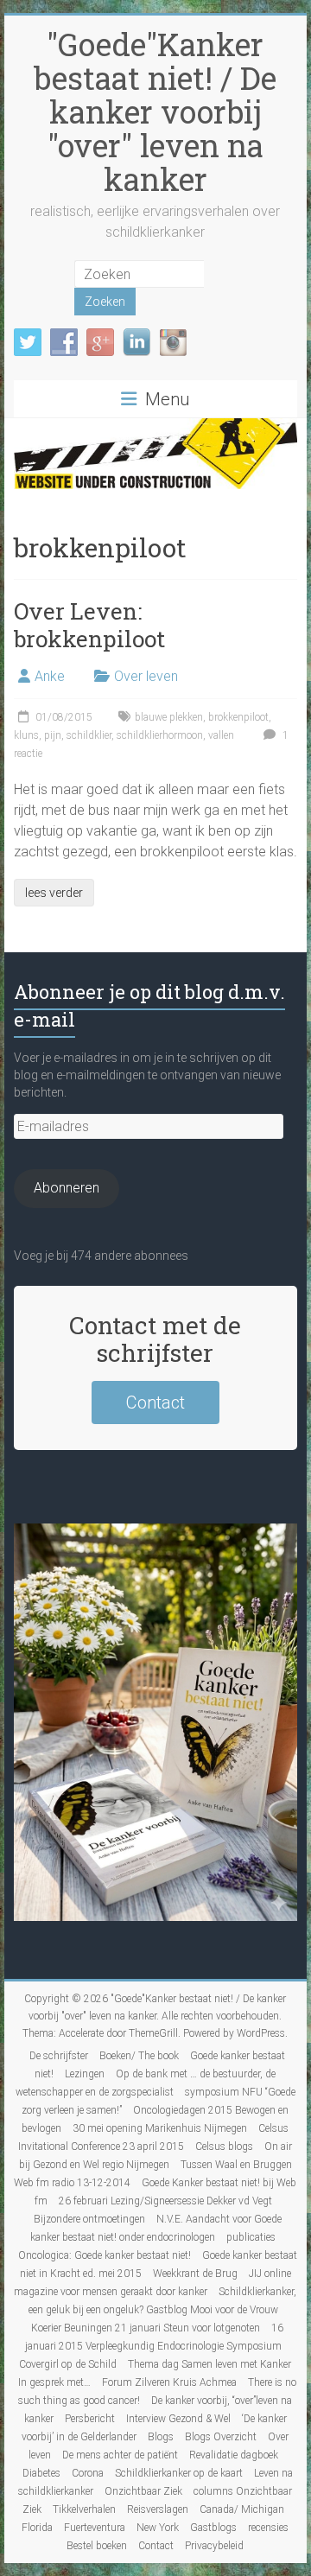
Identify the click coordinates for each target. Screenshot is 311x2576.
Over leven (146, 676)
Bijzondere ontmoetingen (89, 2219)
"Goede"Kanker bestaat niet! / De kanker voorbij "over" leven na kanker (155, 111)
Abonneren (67, 1188)
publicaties (251, 2237)
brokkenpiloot (238, 717)
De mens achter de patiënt (120, 2455)
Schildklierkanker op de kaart (179, 2473)
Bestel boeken (97, 2546)
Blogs (161, 2437)
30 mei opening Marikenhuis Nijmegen (160, 2128)
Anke (50, 676)
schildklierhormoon (160, 735)
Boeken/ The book (139, 2056)
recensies (268, 2528)
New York (158, 2528)
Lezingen (85, 2074)
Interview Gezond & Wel (178, 2419)
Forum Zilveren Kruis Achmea (169, 2382)
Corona (88, 2473)
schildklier (89, 735)
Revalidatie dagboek (234, 2455)
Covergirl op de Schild (68, 2364)
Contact (155, 1402)
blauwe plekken (169, 717)
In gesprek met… (54, 2382)
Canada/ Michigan (242, 2509)
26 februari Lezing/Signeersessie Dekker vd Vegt (165, 2201)
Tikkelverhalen (84, 2509)
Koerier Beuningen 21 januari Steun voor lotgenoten (146, 2328)
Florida (37, 2528)
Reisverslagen (158, 2509)
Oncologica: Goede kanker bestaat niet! (105, 2255)
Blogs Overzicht (221, 2437)
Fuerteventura (95, 2528)
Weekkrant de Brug (195, 2274)
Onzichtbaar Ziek (143, 2491)
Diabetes (41, 2473)
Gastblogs (213, 2528)
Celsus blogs (224, 2147)
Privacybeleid (214, 2546)
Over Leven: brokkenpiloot (89, 625)
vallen (221, 735)
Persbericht (90, 2419)
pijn (53, 735)
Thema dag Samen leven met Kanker (209, 2364)
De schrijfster (59, 2056)
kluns (26, 735)
